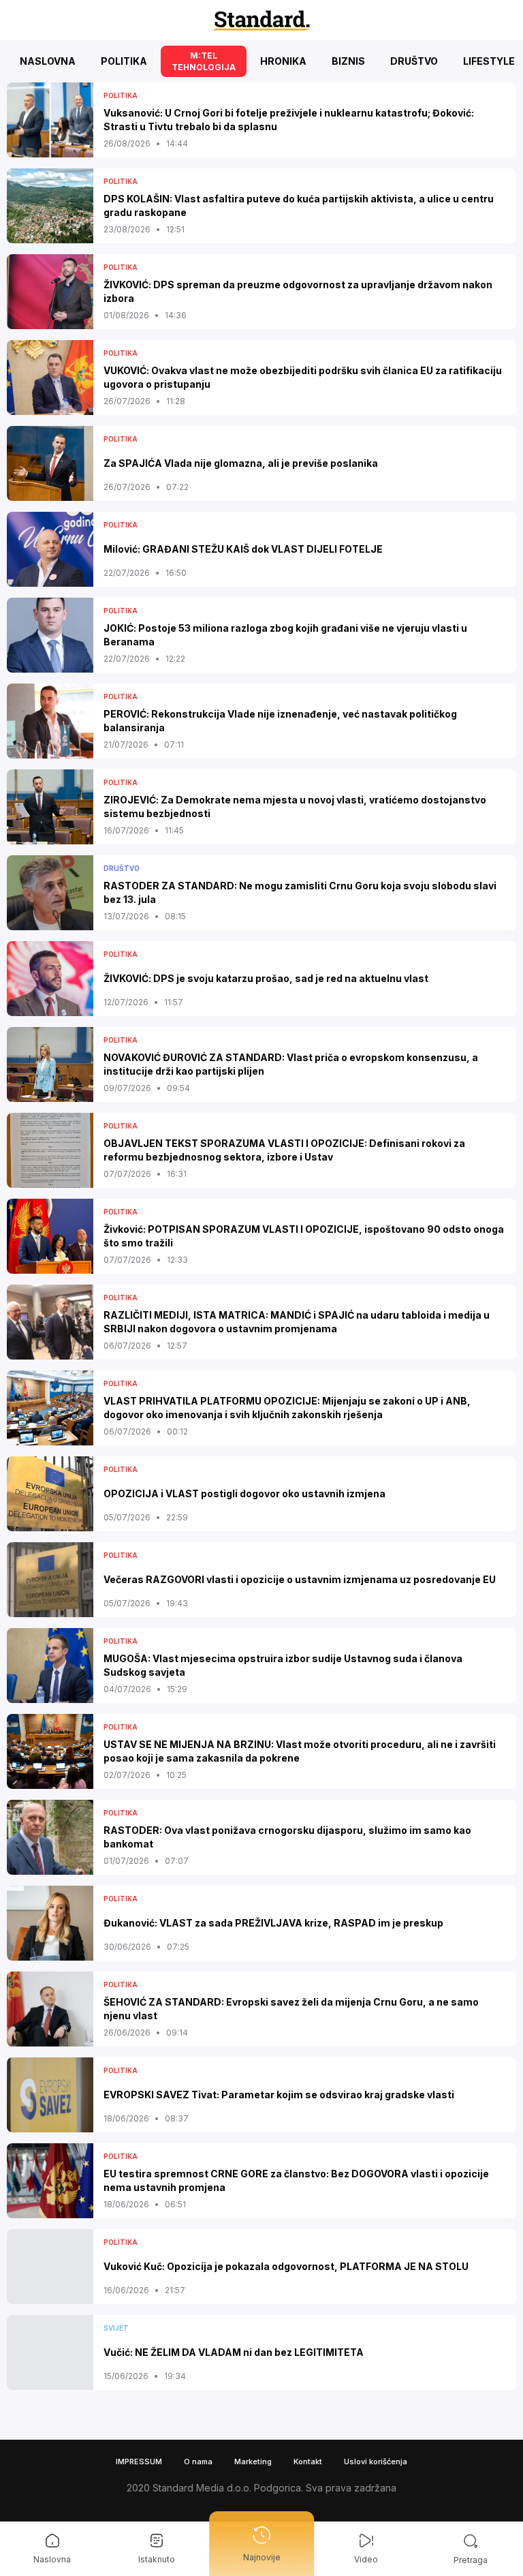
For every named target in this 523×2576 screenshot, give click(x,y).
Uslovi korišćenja (376, 2462)
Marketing (253, 2462)
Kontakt (308, 2462)
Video (366, 2559)
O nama (198, 2462)
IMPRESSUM (139, 2462)
